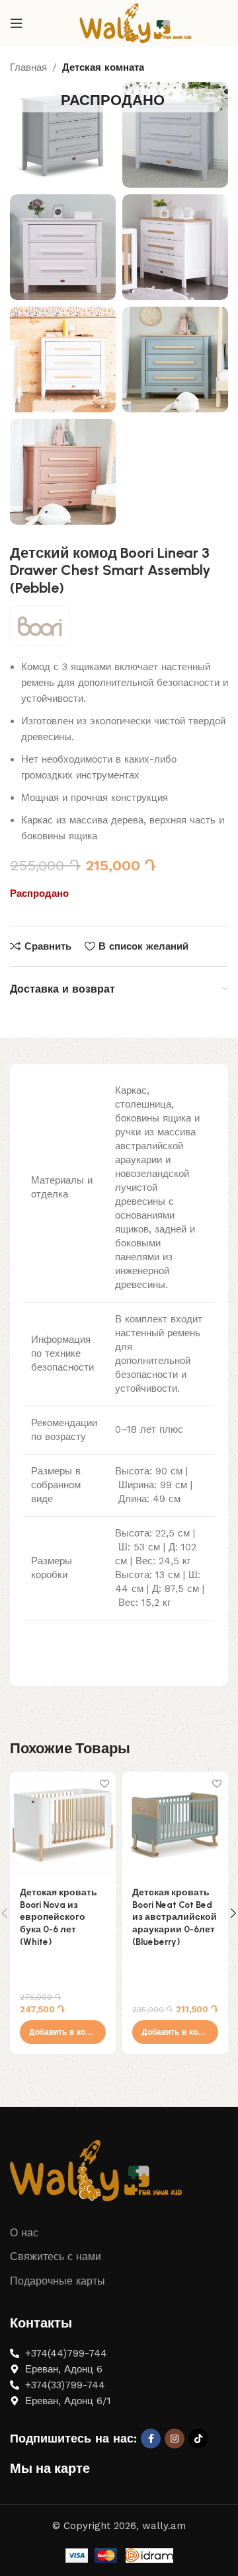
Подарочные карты (58, 2281)
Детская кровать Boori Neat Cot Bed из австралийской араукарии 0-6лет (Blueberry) (175, 1917)
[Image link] (96, 2170)
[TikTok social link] (198, 2439)
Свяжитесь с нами (56, 2256)
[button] (63, 2032)
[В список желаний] (104, 1783)
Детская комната (103, 67)
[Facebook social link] (151, 2439)
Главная (28, 67)
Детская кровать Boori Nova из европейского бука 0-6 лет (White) (59, 1917)
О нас (24, 2233)
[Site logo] (136, 22)
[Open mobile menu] (17, 23)
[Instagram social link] (175, 2439)
